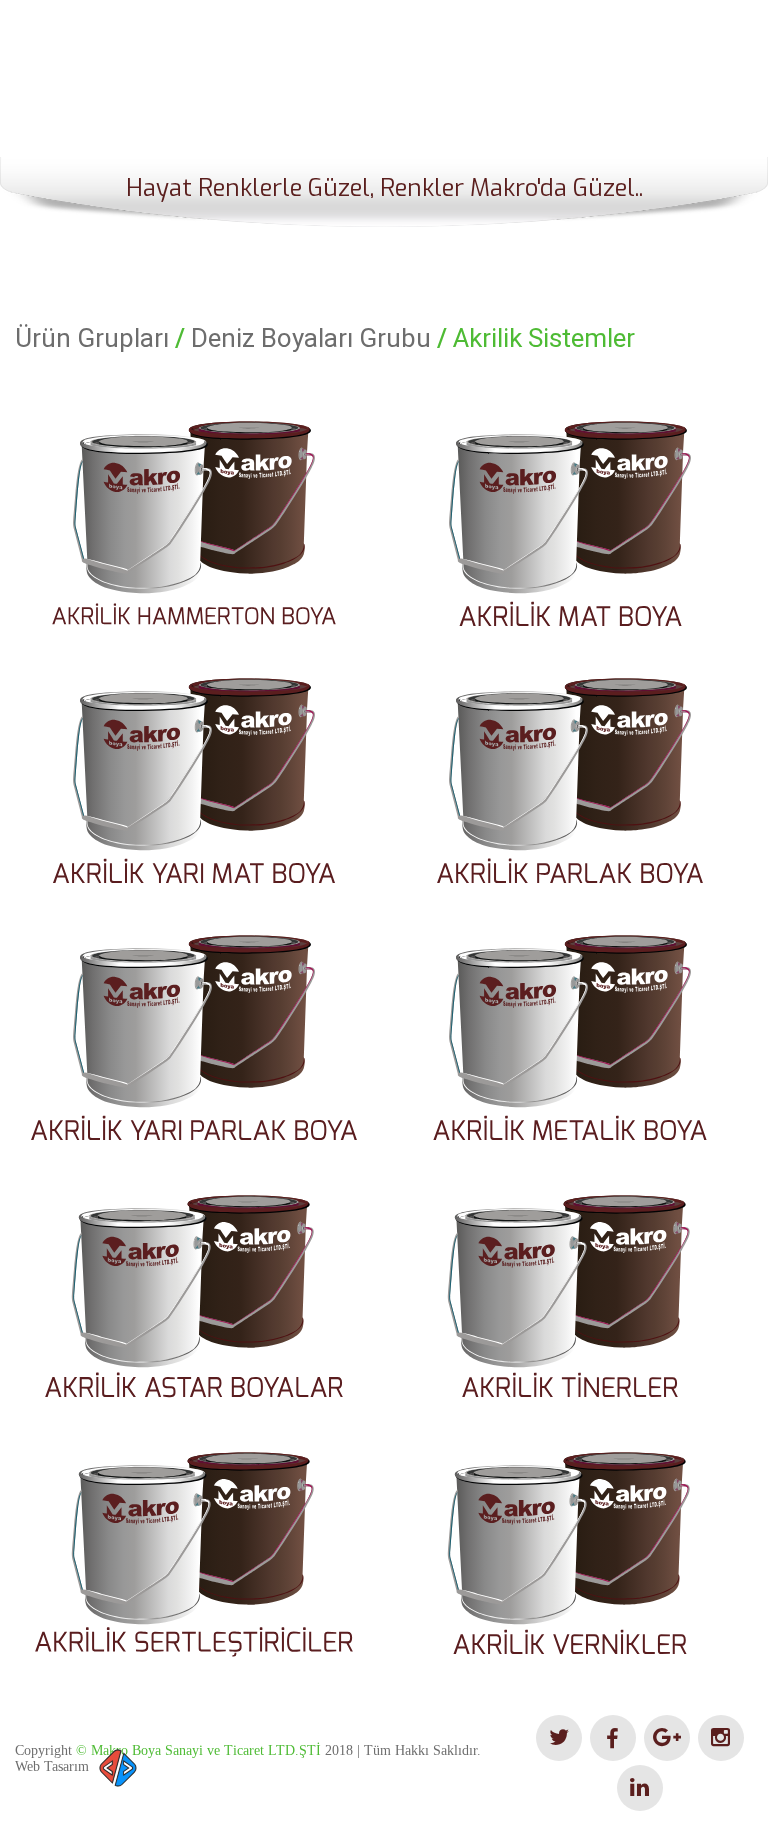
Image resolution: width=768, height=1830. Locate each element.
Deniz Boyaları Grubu (311, 338)
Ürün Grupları (92, 338)
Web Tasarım (52, 1766)
